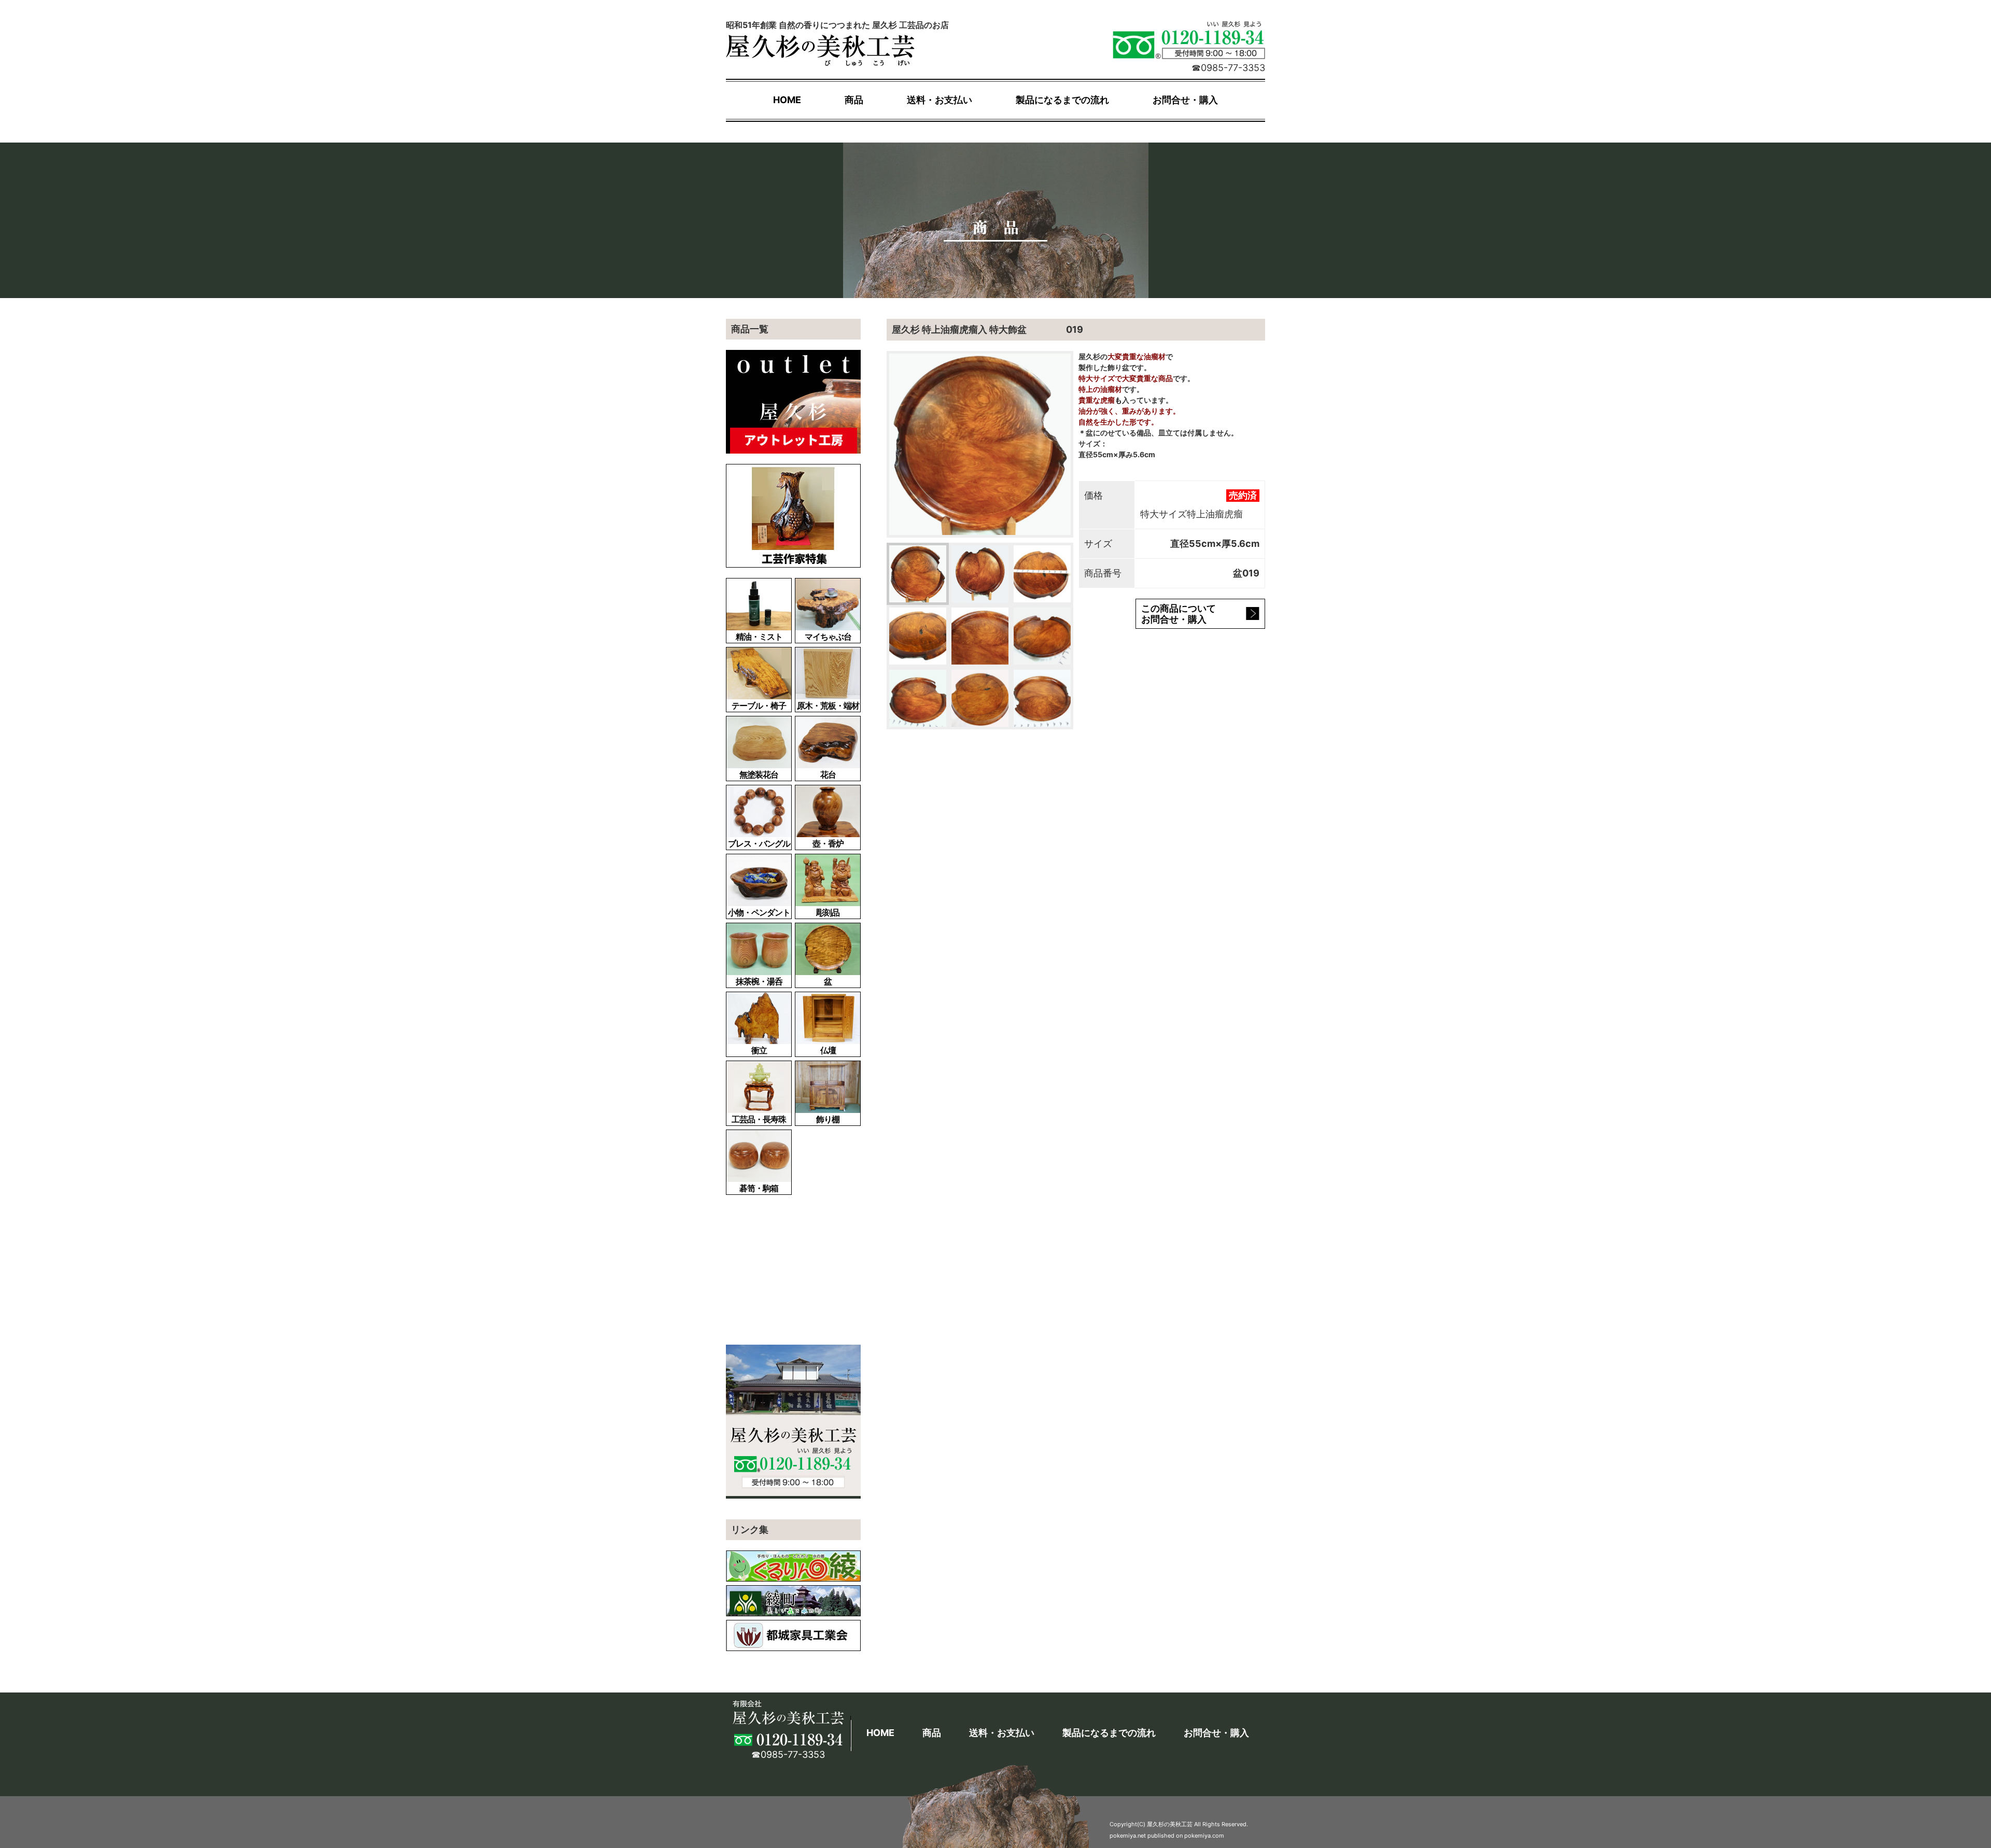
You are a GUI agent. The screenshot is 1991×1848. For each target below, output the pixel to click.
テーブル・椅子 (759, 706)
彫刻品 (828, 912)
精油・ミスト (759, 637)
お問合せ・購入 (1185, 100)
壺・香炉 (828, 843)
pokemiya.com (1204, 1836)
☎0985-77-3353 (1228, 68)
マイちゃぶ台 (828, 637)
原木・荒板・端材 (828, 706)
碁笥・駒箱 (759, 1188)
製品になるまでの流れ (1062, 100)
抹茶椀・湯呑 (759, 981)
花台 (828, 774)
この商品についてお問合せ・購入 (1179, 614)
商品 (854, 100)
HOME (787, 100)
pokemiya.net (1128, 1836)
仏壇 (828, 1050)
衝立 (759, 1050)
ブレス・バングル (759, 843)
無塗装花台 (759, 774)
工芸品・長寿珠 (759, 1119)
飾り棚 (828, 1119)
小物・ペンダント (759, 912)
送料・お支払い (940, 100)
